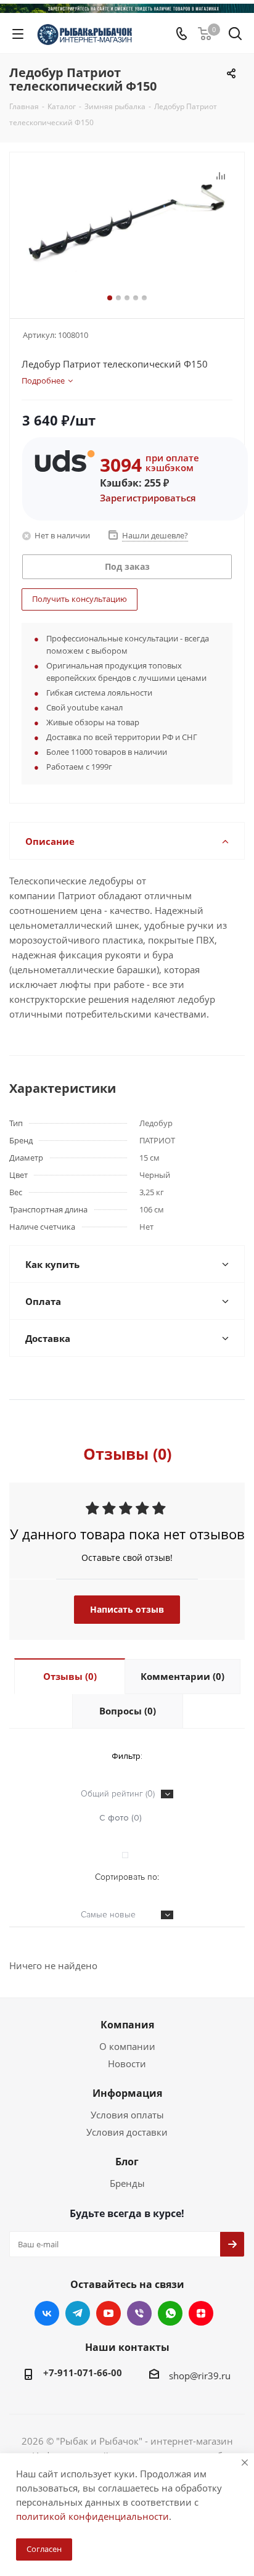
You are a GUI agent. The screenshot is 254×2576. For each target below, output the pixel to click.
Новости (127, 2064)
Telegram (78, 2313)
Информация (127, 2093)
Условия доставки (127, 2132)
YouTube (109, 2313)
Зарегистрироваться (148, 498)
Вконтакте (47, 2313)
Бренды (127, 2183)
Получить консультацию (80, 599)
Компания (127, 2025)
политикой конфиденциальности (92, 2516)
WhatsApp (170, 2313)
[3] (127, 230)
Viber (139, 2313)
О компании (127, 2046)
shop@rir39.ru (200, 2376)
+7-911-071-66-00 (83, 2372)
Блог (127, 2162)
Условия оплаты (127, 2115)
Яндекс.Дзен (201, 2313)
